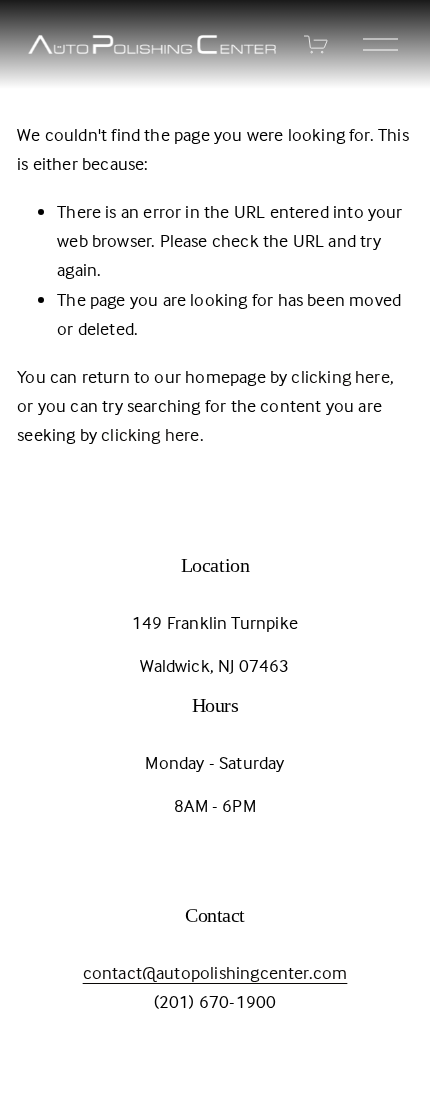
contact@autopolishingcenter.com (215, 972)
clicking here (340, 376)
